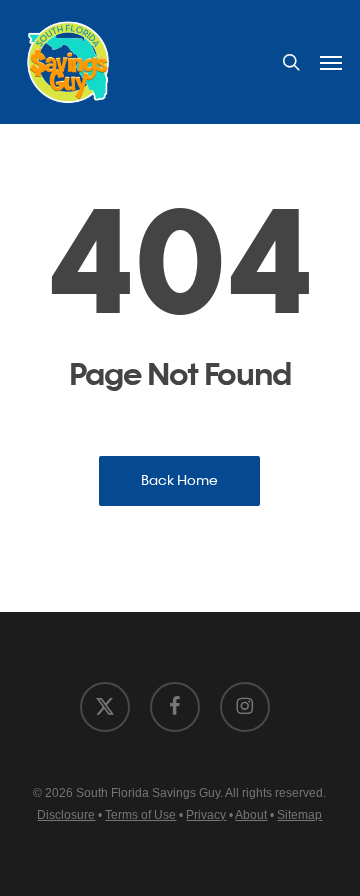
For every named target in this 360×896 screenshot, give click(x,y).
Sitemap (299, 815)
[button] (331, 62)
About (251, 815)
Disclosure (66, 815)
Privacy (206, 815)
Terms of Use (140, 815)
